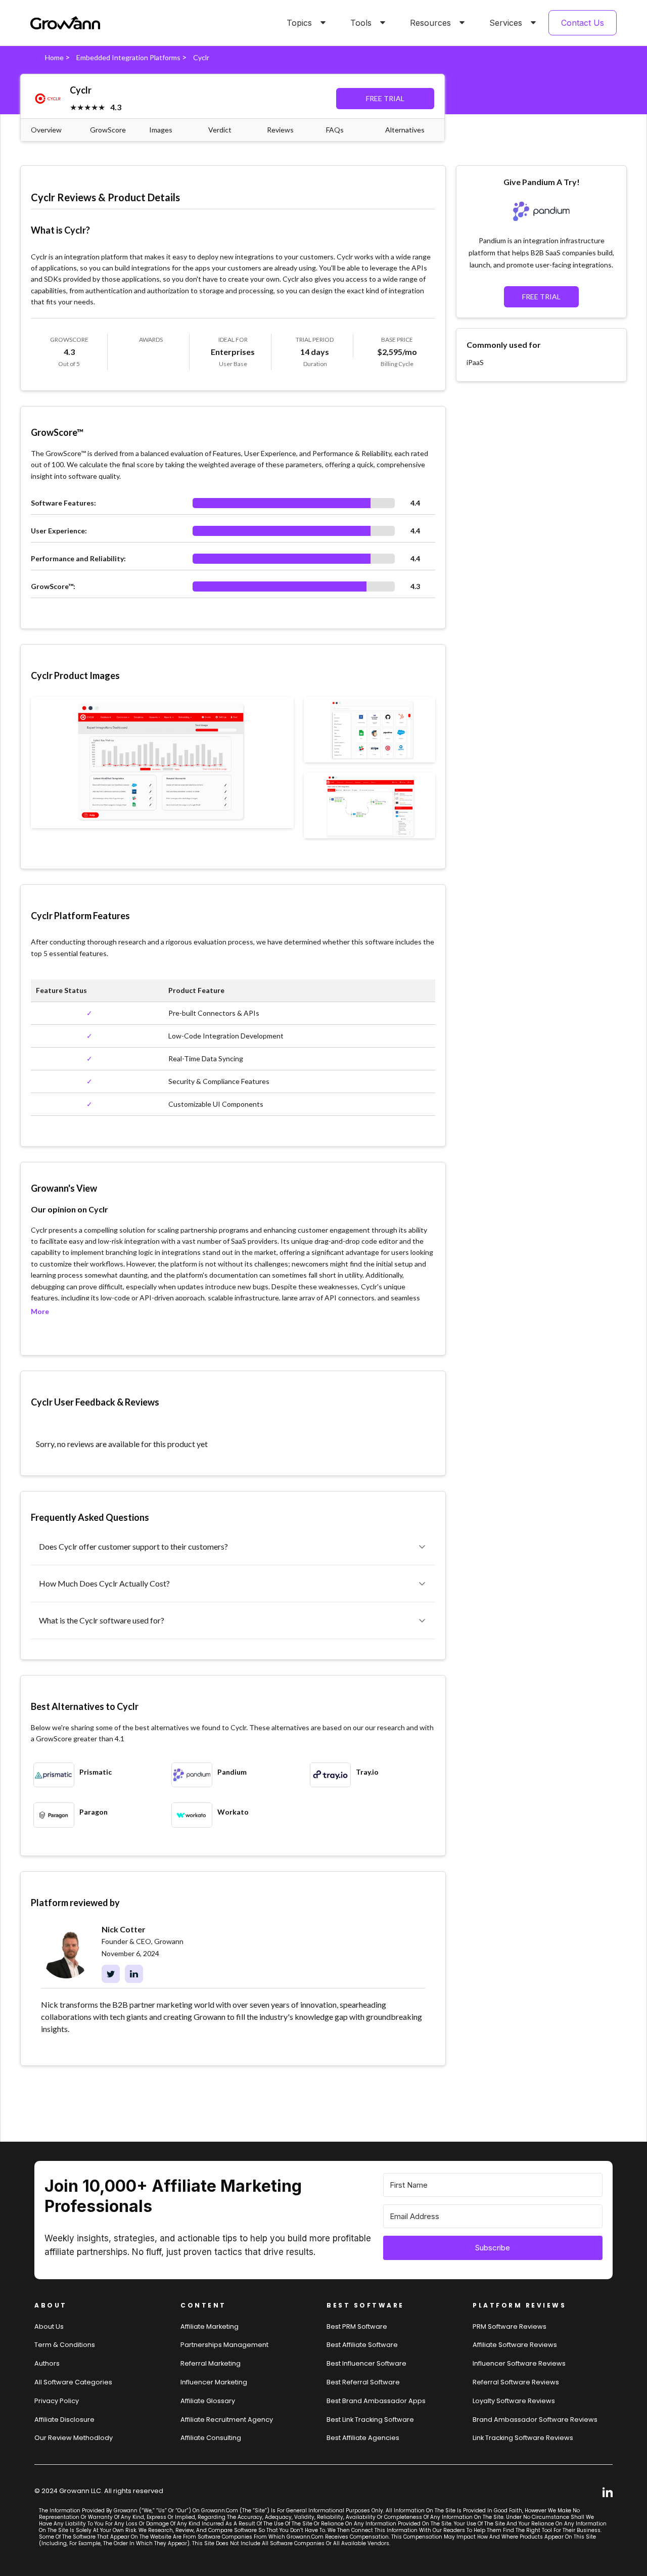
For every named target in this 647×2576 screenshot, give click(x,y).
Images (161, 130)
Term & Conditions (65, 2345)
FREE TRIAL (385, 98)
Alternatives (405, 130)
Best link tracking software (370, 2420)
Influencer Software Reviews (519, 2363)
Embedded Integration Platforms (128, 57)
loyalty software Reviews (514, 2401)
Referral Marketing (211, 2363)
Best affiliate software (362, 2345)
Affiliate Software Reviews (515, 2345)
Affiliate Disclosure (64, 2420)
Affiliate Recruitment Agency (227, 2420)
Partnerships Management (224, 2345)
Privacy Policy (57, 2401)
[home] (65, 23)
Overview (46, 130)
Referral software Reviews (516, 2382)
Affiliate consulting (211, 2438)
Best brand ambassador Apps (376, 2401)
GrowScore (108, 130)
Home (54, 57)
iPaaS (475, 362)
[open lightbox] (162, 762)
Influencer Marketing (214, 2382)
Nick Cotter (124, 1929)
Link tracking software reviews (523, 2438)
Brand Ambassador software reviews (535, 2420)
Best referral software (363, 2382)
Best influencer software (366, 2363)
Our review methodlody (74, 2438)
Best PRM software (357, 2326)
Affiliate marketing (210, 2326)
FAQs (335, 130)
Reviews (280, 130)
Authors (47, 2363)
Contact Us (583, 23)
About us (49, 2326)
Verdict (220, 130)
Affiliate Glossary (208, 2401)
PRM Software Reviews (510, 2326)
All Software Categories (73, 2382)
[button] (304, 23)
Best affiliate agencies (363, 2438)
